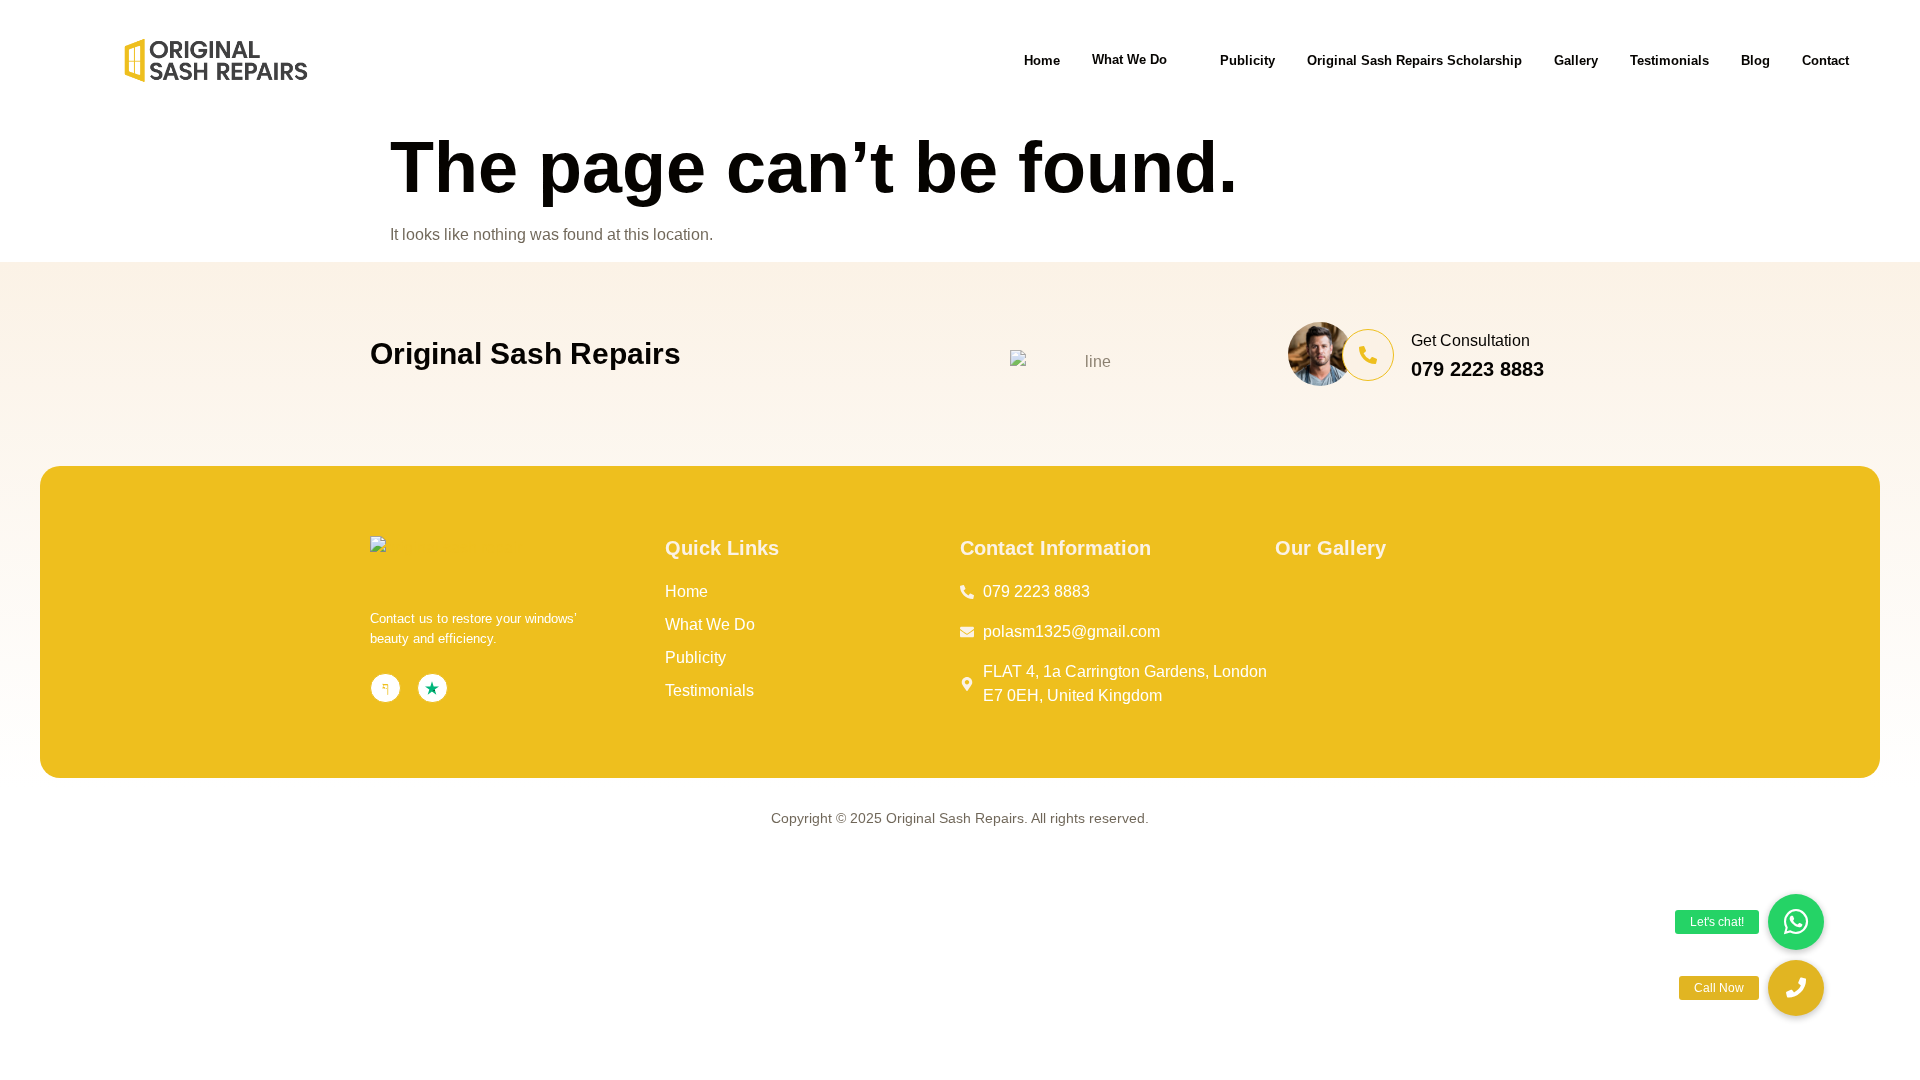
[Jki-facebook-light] (385, 688)
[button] (1796, 988)
